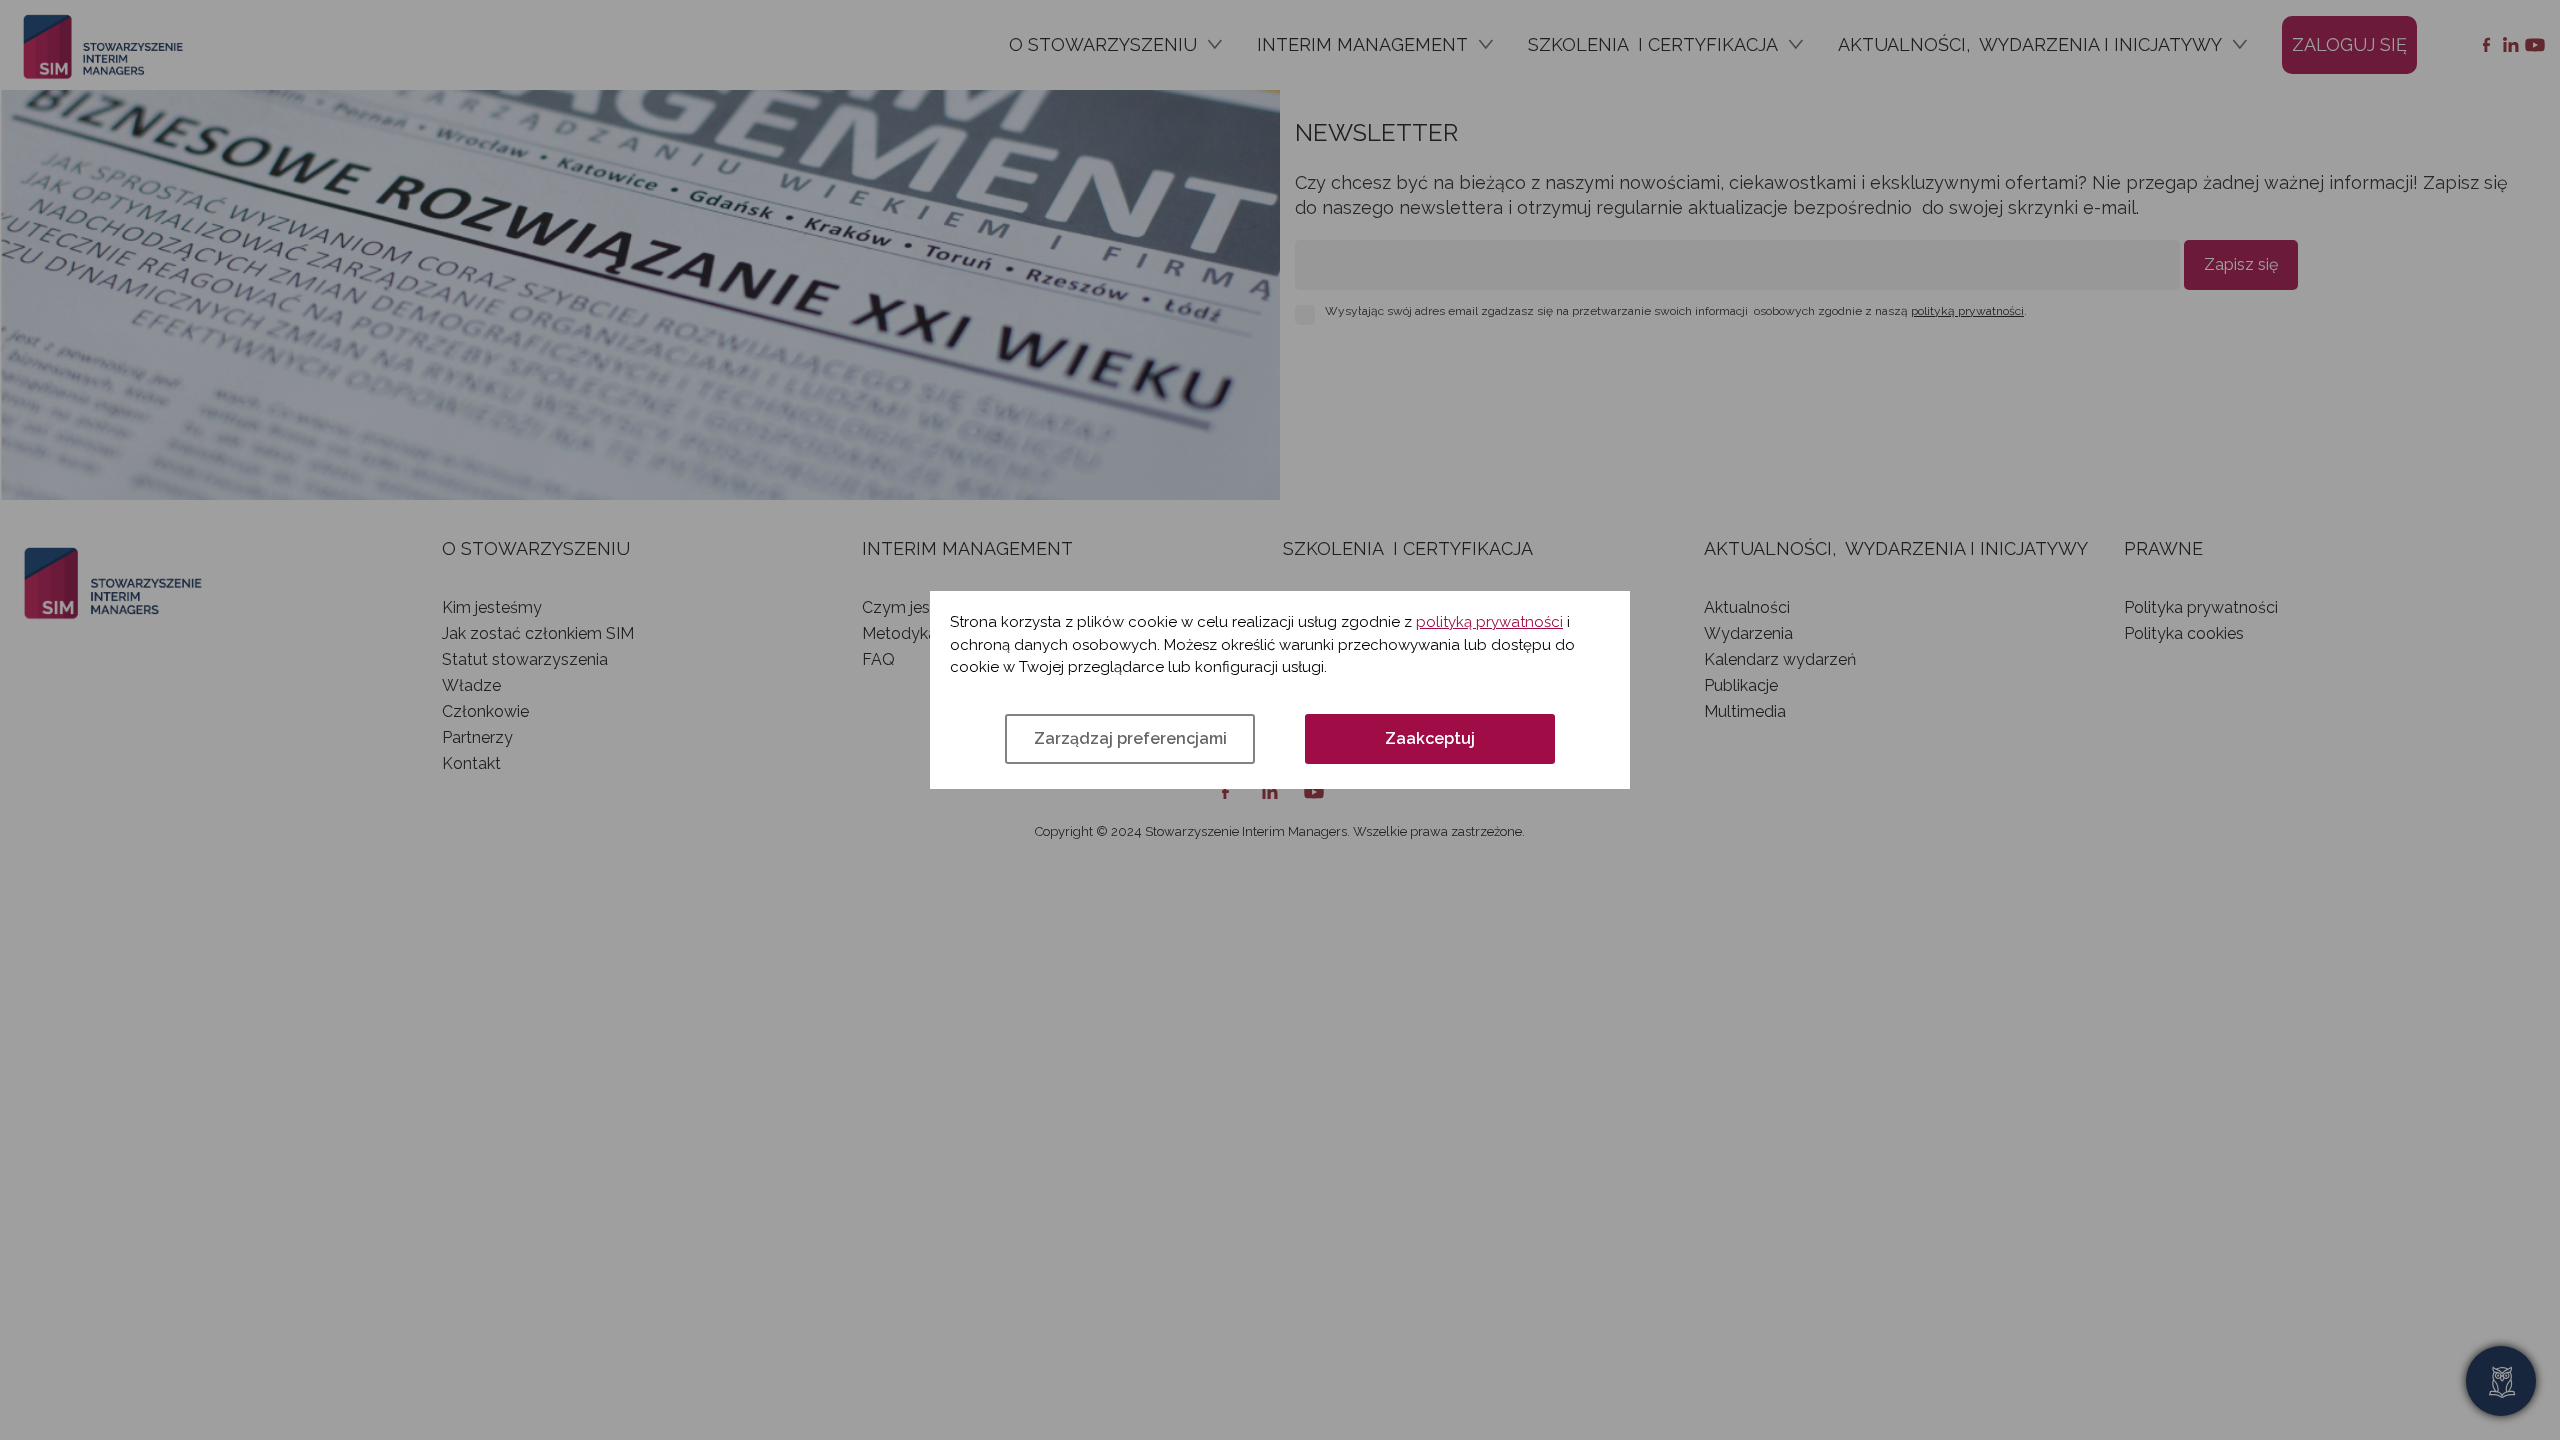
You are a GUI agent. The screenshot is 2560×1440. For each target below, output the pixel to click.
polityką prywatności (1489, 622)
